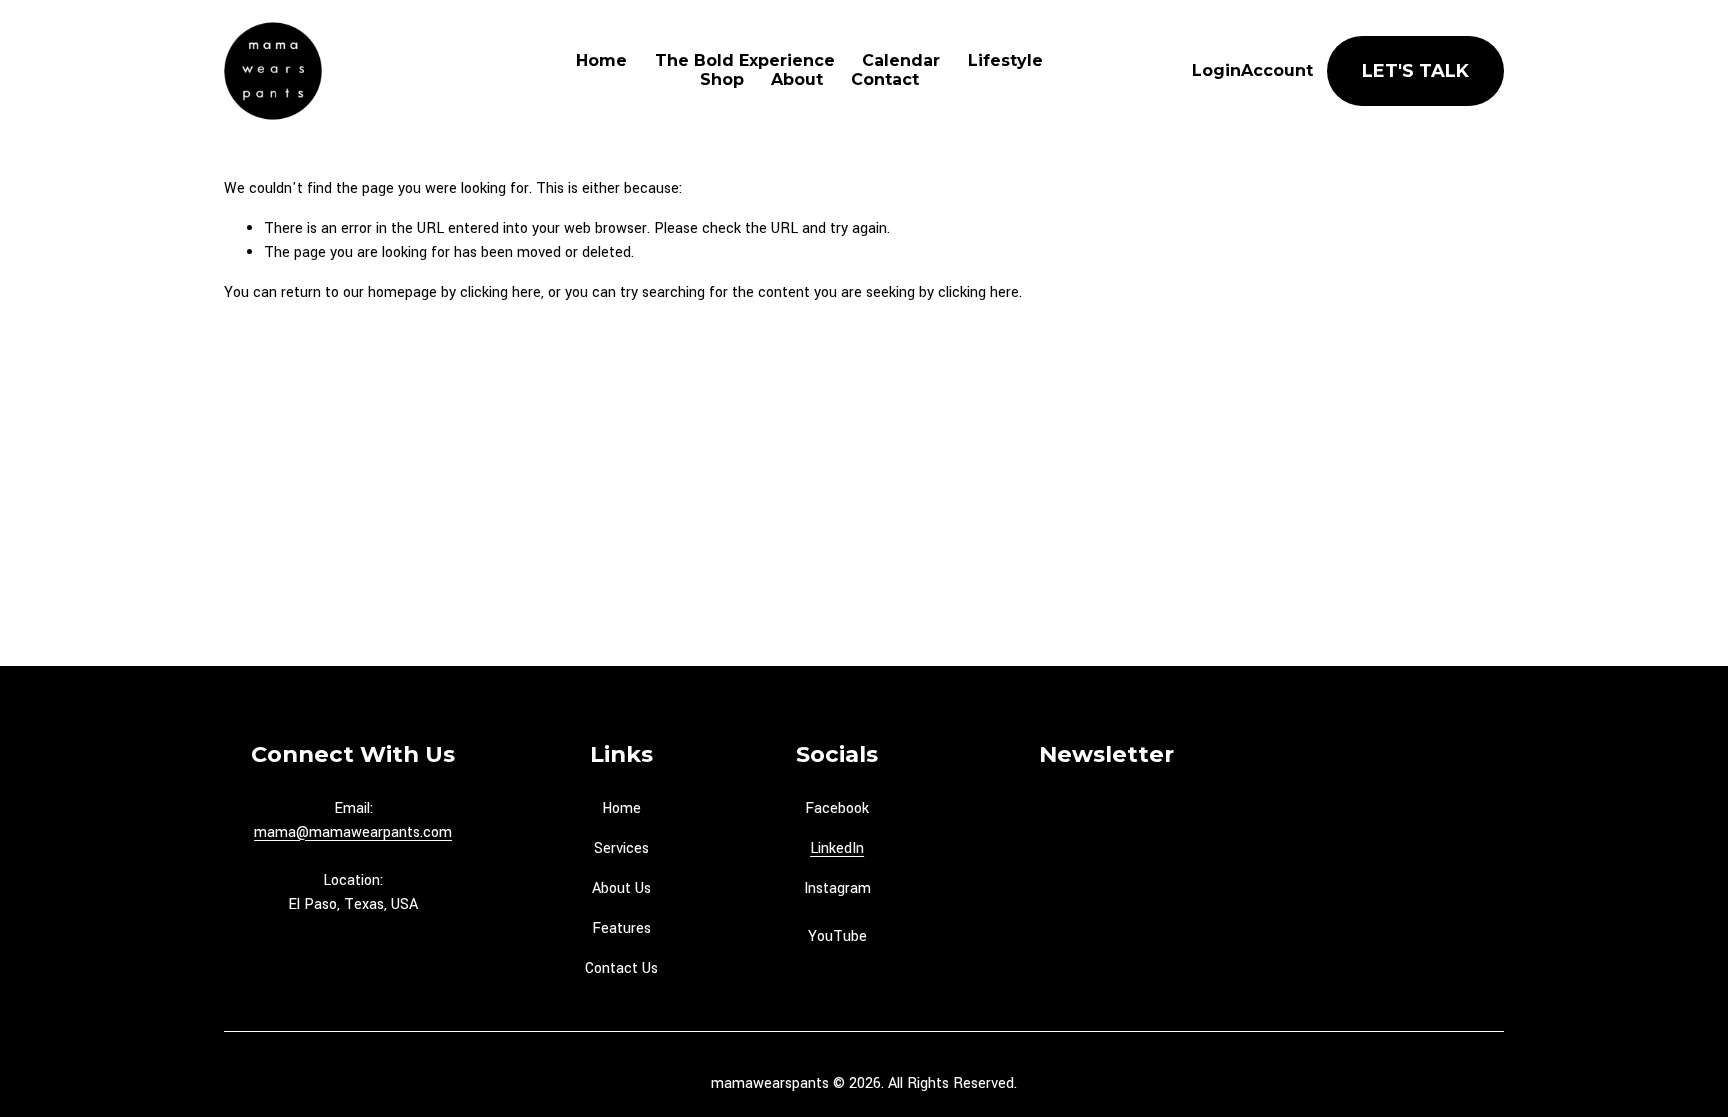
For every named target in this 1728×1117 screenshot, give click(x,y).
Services (621, 848)
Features (621, 928)
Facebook (837, 808)
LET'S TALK (1415, 71)
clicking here (500, 292)
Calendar (901, 61)
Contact (885, 80)
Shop (722, 80)
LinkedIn (837, 848)
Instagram (837, 888)
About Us (621, 888)
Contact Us (621, 968)
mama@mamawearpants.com (353, 832)
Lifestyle (1005, 61)
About (797, 80)
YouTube (837, 936)
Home (601, 61)
